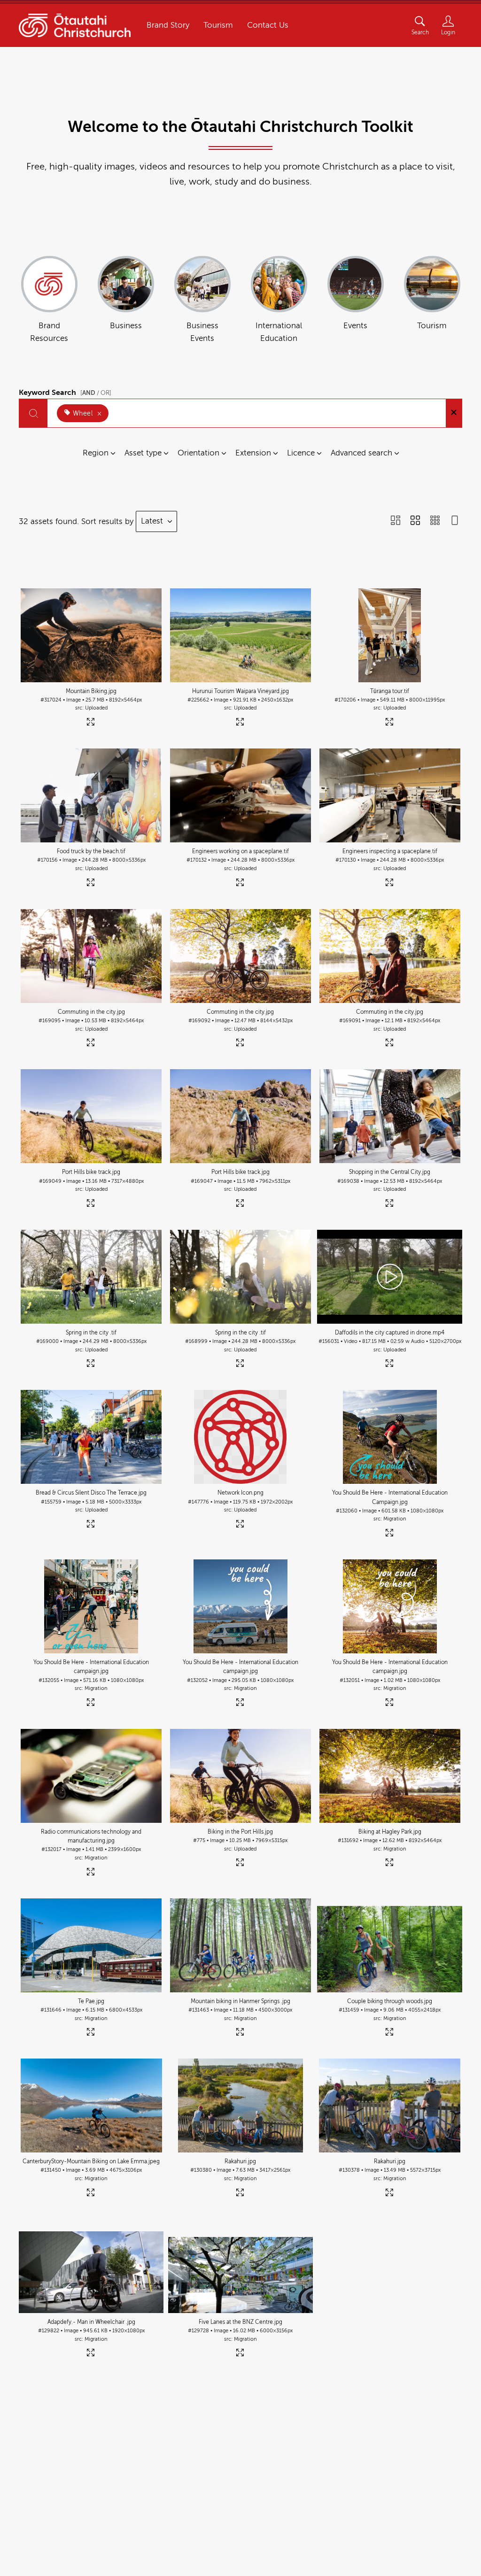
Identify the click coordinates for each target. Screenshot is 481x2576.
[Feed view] (455, 521)
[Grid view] (415, 521)
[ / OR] (96, 393)
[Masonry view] (396, 521)
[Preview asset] (91, 635)
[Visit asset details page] (91, 723)
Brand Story (168, 25)
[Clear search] (454, 413)
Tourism (218, 25)
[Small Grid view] (435, 521)
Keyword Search (65, 391)
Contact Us (268, 25)
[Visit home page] (75, 26)
